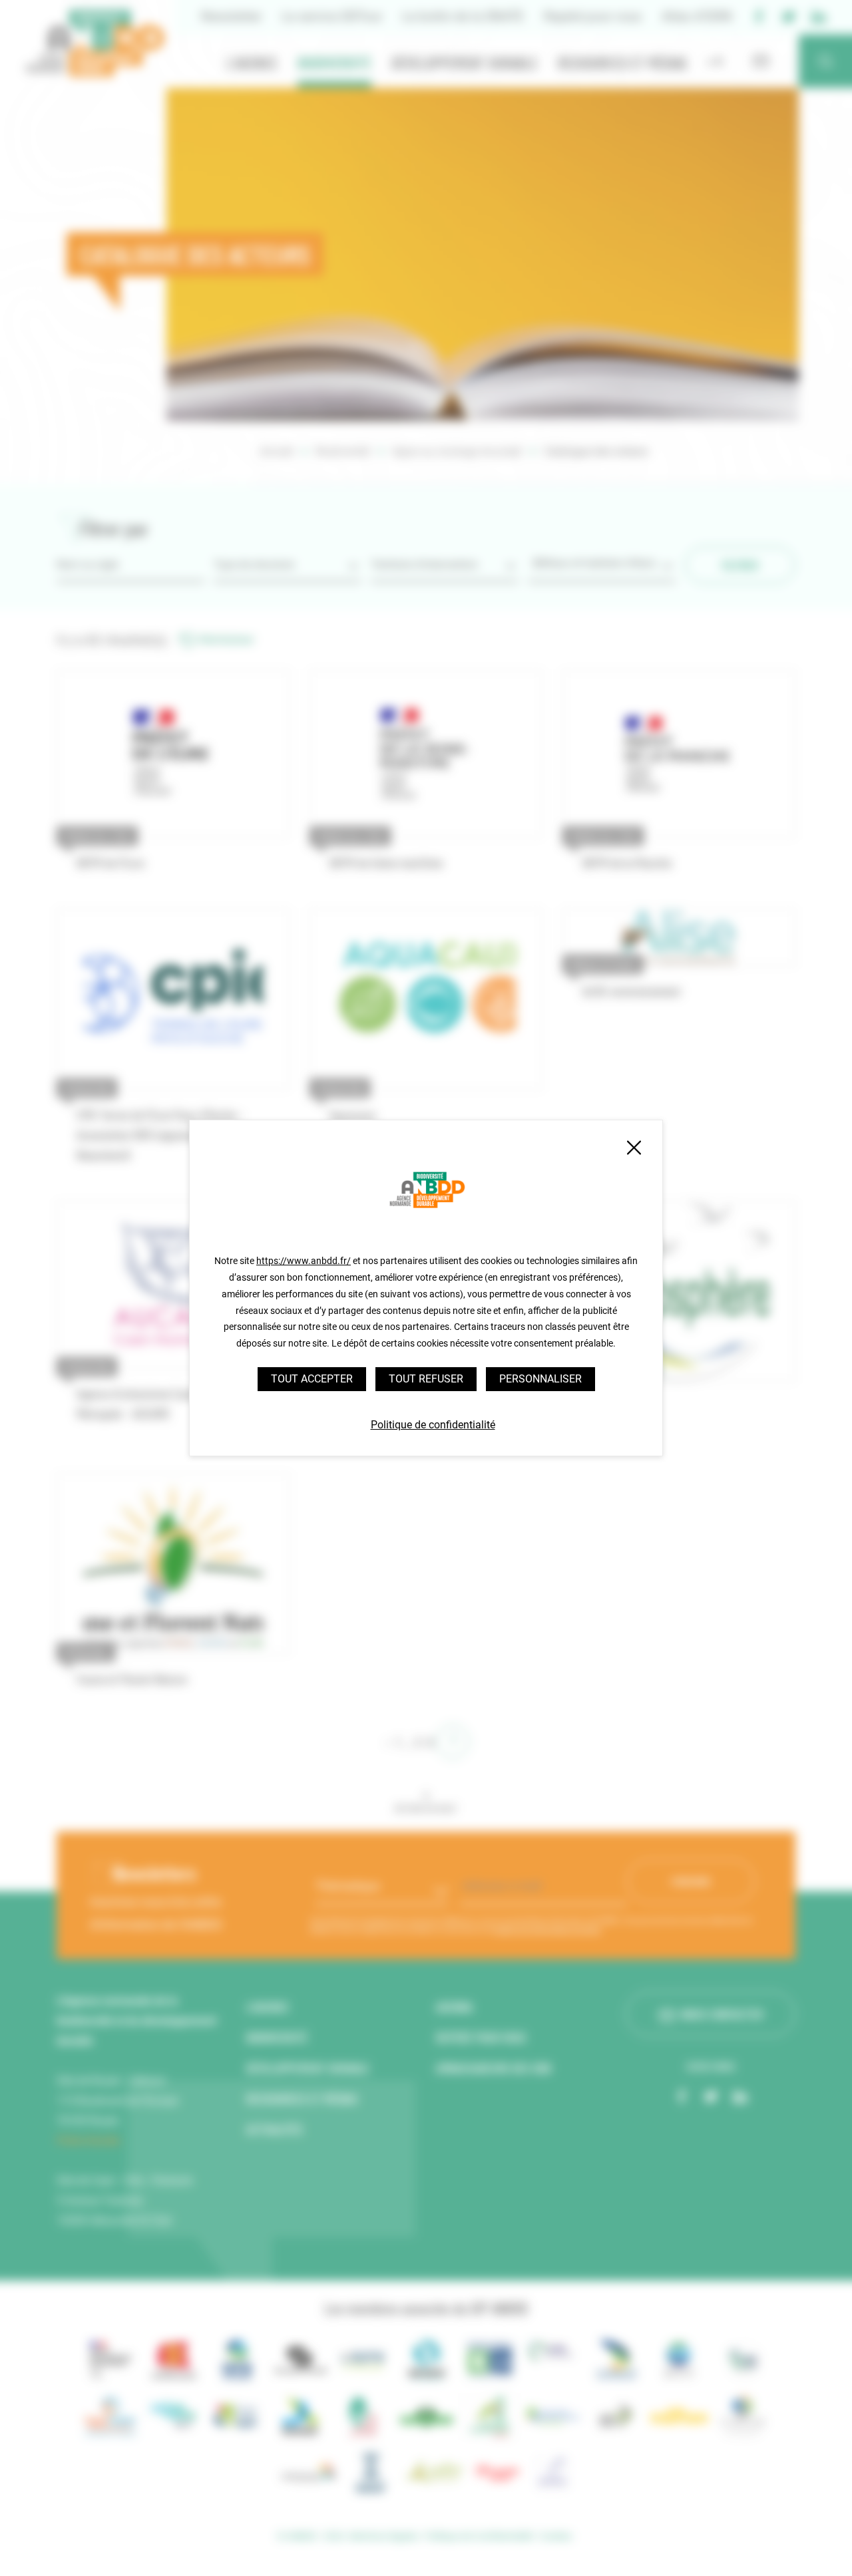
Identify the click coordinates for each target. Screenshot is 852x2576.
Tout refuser (426, 1379)
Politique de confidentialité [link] (433, 1425)
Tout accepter (312, 1379)
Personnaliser (540, 1379)
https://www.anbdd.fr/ (304, 1261)
